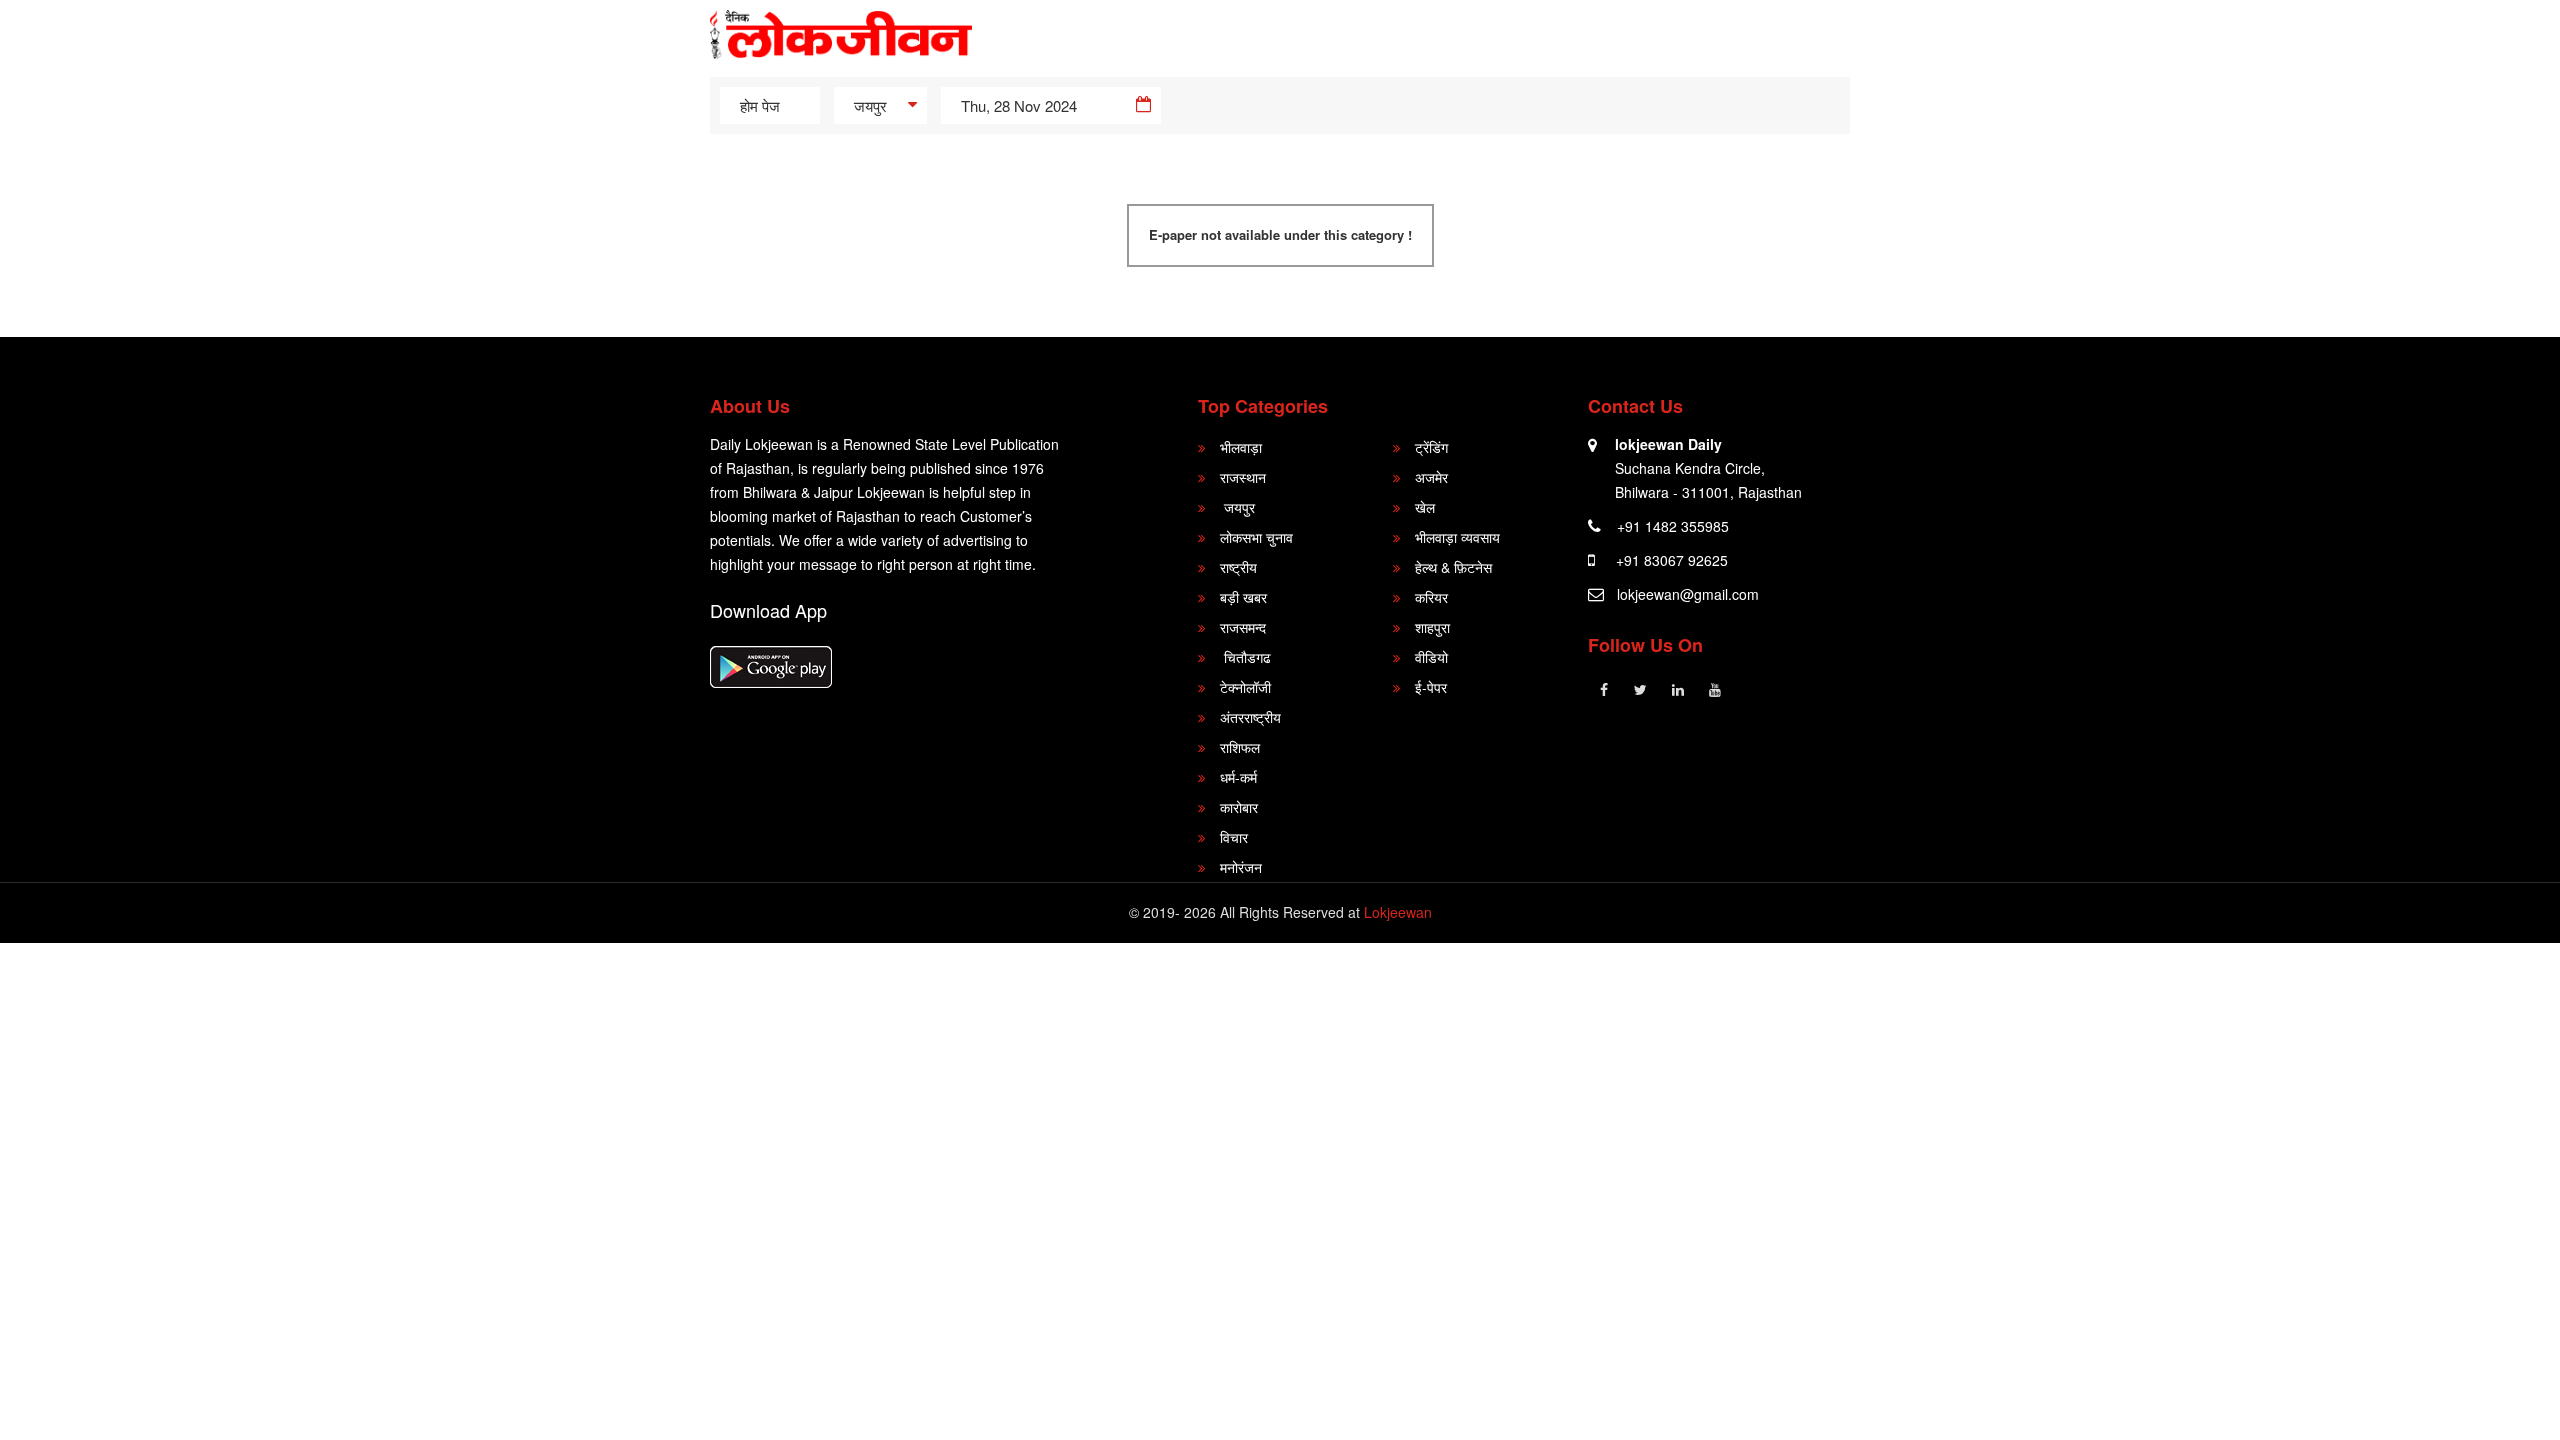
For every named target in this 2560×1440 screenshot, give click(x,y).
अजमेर (1431, 477)
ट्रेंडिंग (1431, 447)
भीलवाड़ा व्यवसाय (1457, 537)
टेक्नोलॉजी (1245, 687)
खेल (1425, 507)
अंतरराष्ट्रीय (1250, 717)
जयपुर (1237, 507)
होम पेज (760, 105)
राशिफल (1240, 747)
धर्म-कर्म (1238, 777)
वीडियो (1431, 657)
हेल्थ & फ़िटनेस (1453, 567)
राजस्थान (1243, 477)
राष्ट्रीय (1238, 567)
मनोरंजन (1241, 867)
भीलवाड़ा (1241, 447)
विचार (1234, 837)
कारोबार (1239, 807)
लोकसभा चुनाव (1256, 537)
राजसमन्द (1243, 627)
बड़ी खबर (1243, 597)
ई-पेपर (1431, 687)
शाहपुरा (1432, 627)
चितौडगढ (1245, 657)
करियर (1431, 597)
